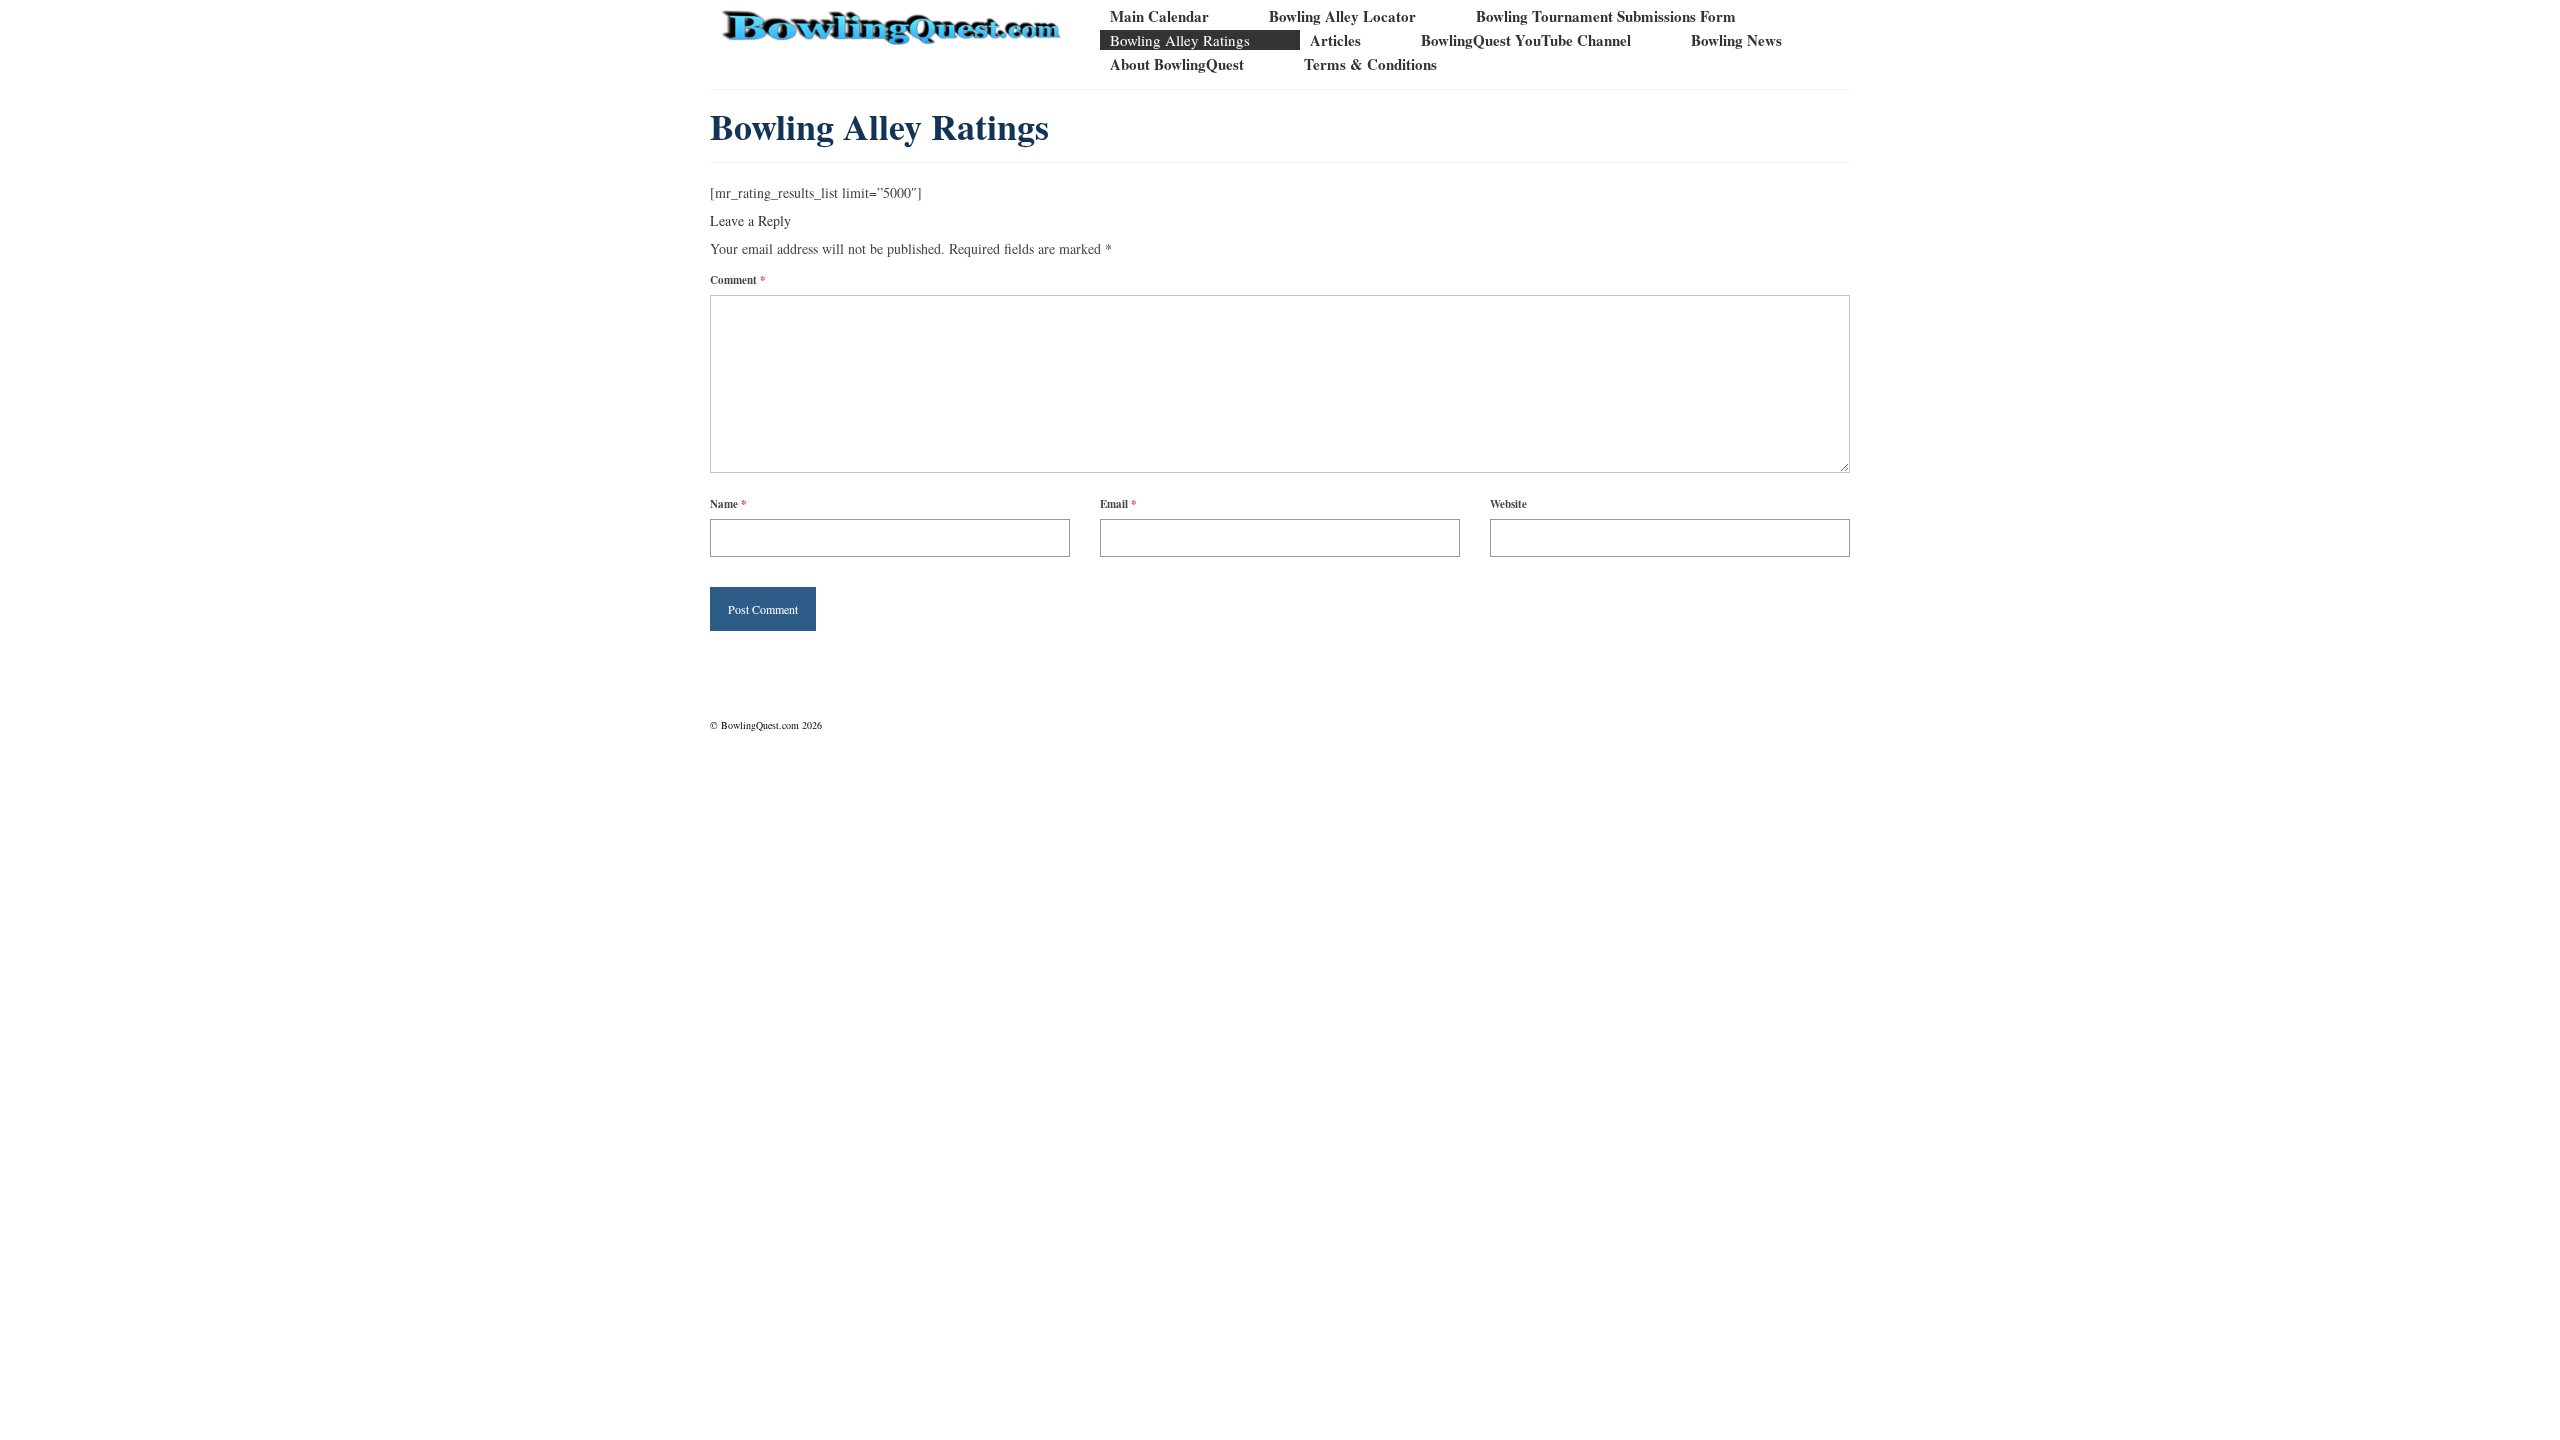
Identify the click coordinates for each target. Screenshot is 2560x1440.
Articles (1335, 40)
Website (1508, 504)
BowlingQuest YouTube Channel (1526, 40)
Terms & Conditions (1370, 64)
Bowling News (1736, 40)
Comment (738, 280)
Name (728, 504)
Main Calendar (1159, 16)
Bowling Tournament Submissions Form (1606, 16)
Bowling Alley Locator (1342, 16)
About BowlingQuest (1177, 64)
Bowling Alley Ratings (1180, 40)
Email (1118, 504)
